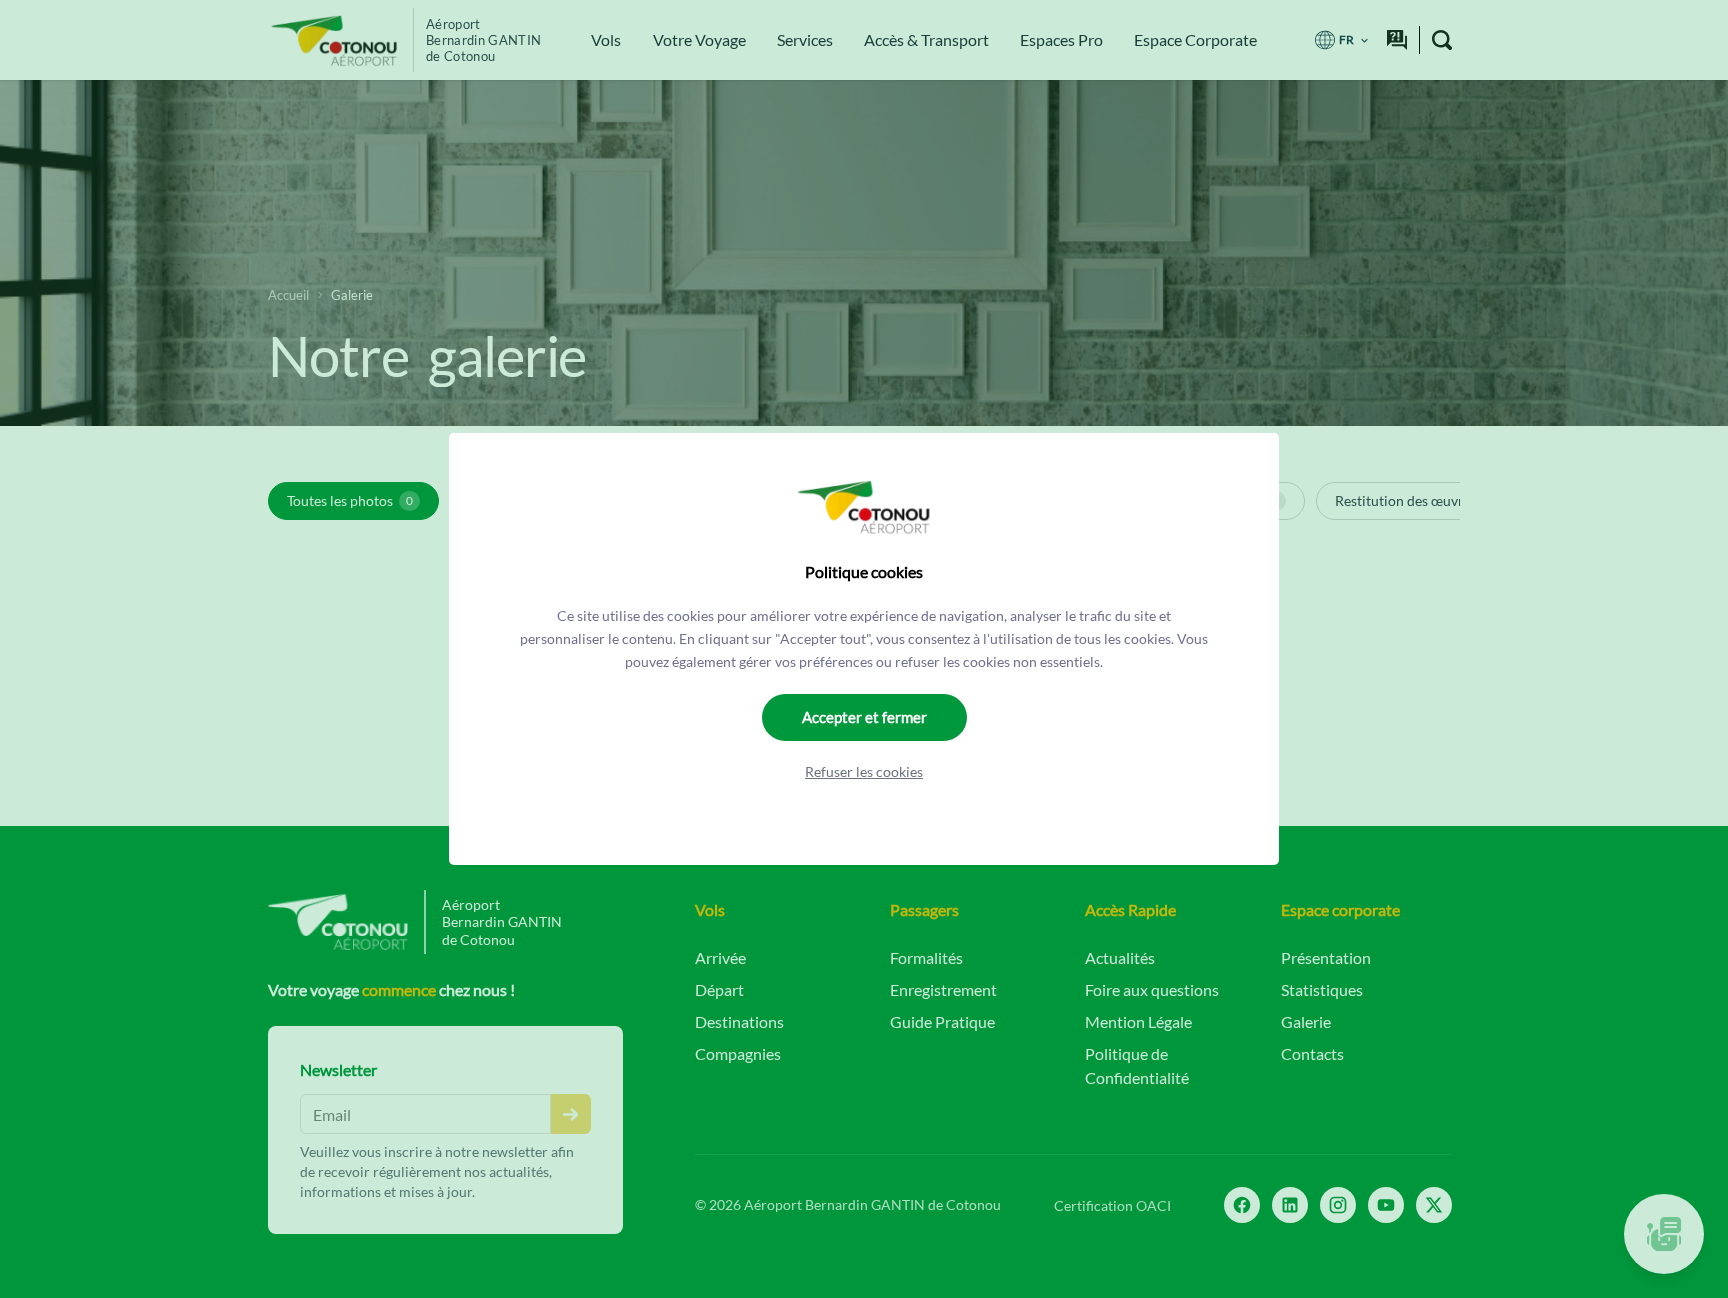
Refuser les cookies (864, 771)
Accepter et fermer (864, 717)
